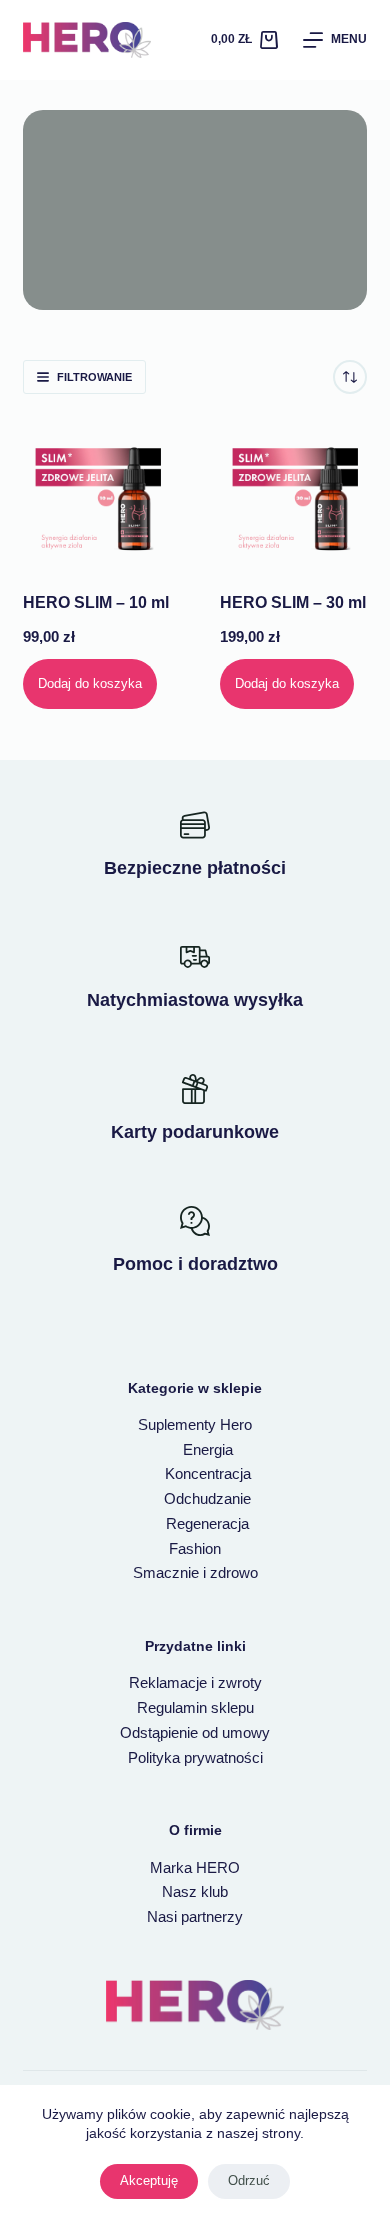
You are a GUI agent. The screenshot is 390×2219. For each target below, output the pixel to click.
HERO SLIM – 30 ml (293, 602)
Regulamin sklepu (195, 1707)
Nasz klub (195, 1891)
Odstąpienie (161, 1732)
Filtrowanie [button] (94, 377)
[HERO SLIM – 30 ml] (293, 492)
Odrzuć (249, 2180)
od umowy (236, 1732)
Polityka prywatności (195, 1757)
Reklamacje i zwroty (195, 1682)
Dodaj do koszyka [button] (90, 683)
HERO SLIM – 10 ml (96, 602)
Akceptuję (149, 2180)
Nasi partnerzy (195, 1916)
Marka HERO (195, 1867)
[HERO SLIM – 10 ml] (96, 492)
